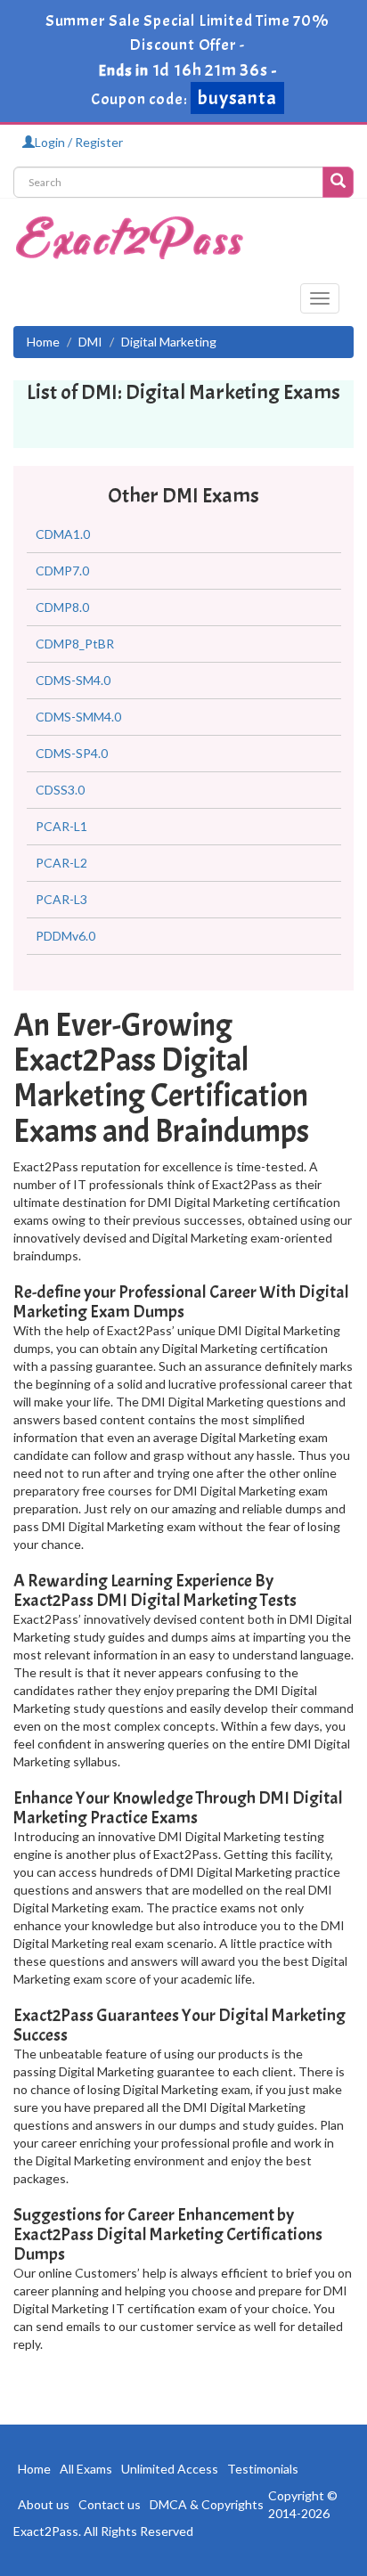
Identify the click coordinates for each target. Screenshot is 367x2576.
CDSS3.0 (60, 790)
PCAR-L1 (61, 826)
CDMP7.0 (62, 571)
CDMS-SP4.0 (72, 753)
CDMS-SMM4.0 (78, 717)
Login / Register (79, 142)
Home (43, 342)
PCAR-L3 (61, 899)
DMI (90, 342)
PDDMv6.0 (65, 936)
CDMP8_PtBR (75, 644)
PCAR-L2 (61, 863)
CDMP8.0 (62, 607)
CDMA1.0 (63, 534)
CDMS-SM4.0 (73, 680)
